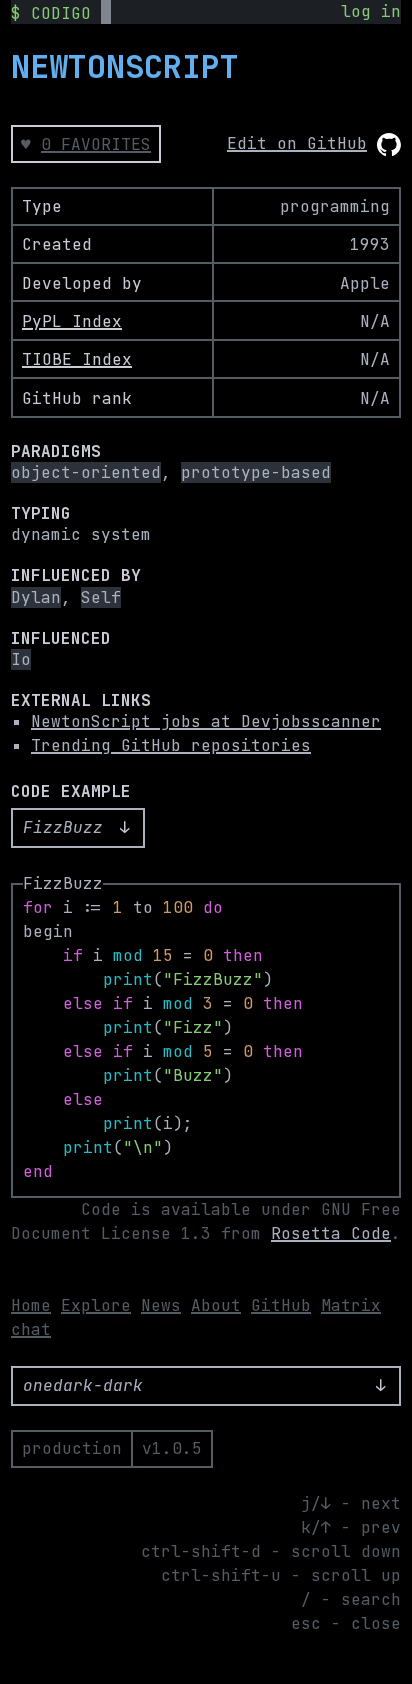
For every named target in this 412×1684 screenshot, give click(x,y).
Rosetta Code (331, 1233)
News (161, 1305)
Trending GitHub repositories (171, 745)
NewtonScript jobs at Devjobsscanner (206, 721)
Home (31, 1305)
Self (101, 597)
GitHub (281, 1305)
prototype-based (256, 472)
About (216, 1305)
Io (21, 659)
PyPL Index (72, 321)
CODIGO (61, 13)
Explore (96, 1305)
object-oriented (86, 472)
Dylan (36, 597)
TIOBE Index (77, 359)
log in (371, 11)
